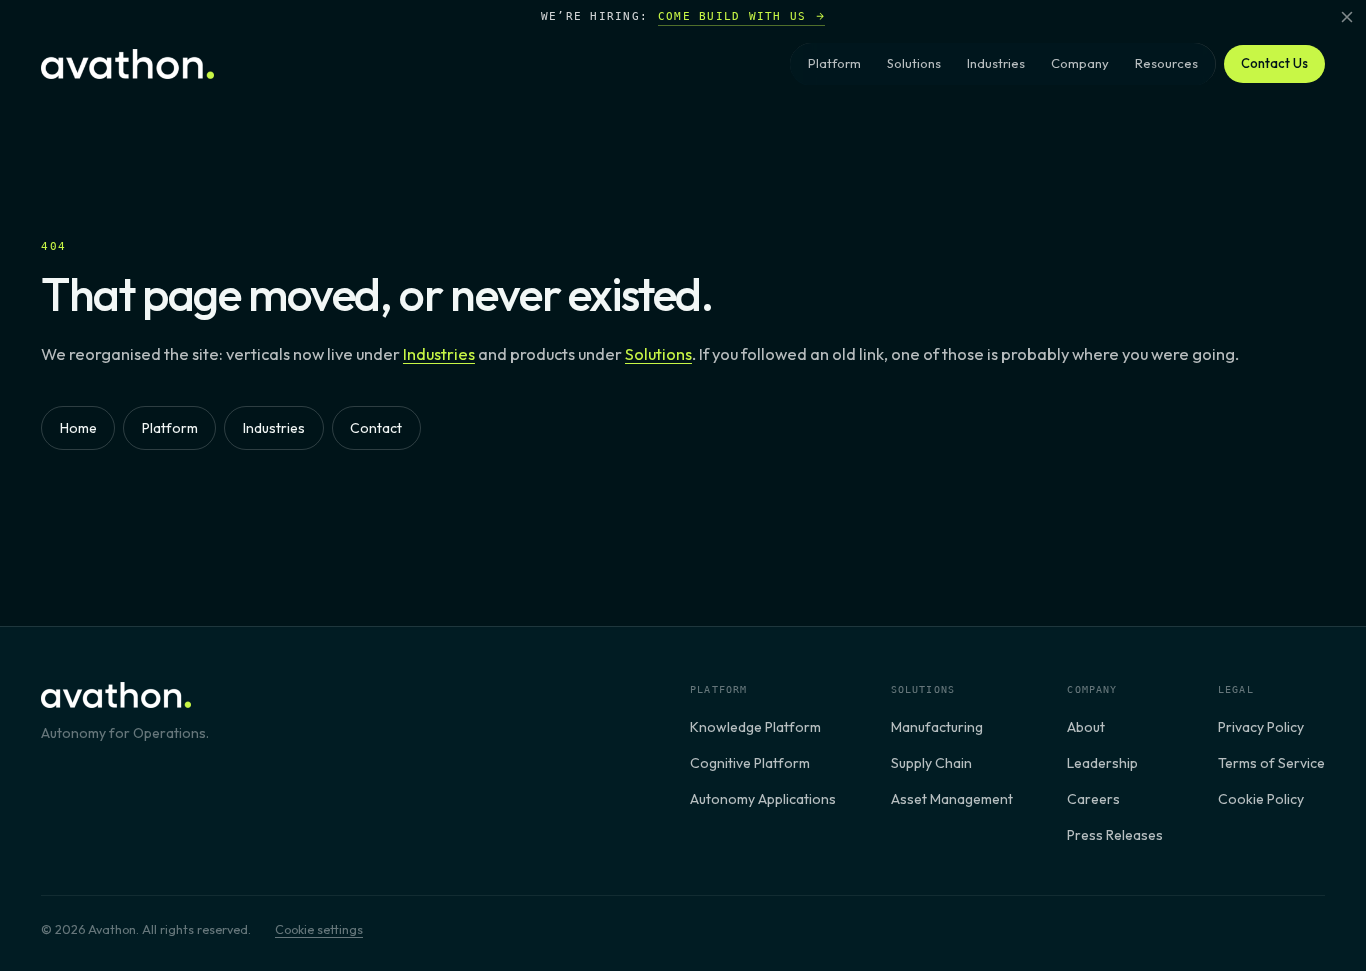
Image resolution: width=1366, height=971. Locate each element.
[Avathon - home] (127, 64)
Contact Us (1274, 63)
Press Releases (1115, 835)
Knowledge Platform (755, 727)
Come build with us (732, 16)
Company (1080, 63)
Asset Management (952, 799)
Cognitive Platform (750, 763)
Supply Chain (931, 763)
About (1086, 727)
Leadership (1102, 763)
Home (78, 428)
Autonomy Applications (763, 799)
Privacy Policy (1261, 727)
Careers (1093, 799)
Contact (376, 428)
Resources (1166, 63)
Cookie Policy (1261, 799)
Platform (834, 63)
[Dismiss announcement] (1347, 17)
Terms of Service (1271, 763)
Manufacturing (937, 727)
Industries (996, 63)
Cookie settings (319, 929)
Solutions (914, 63)
